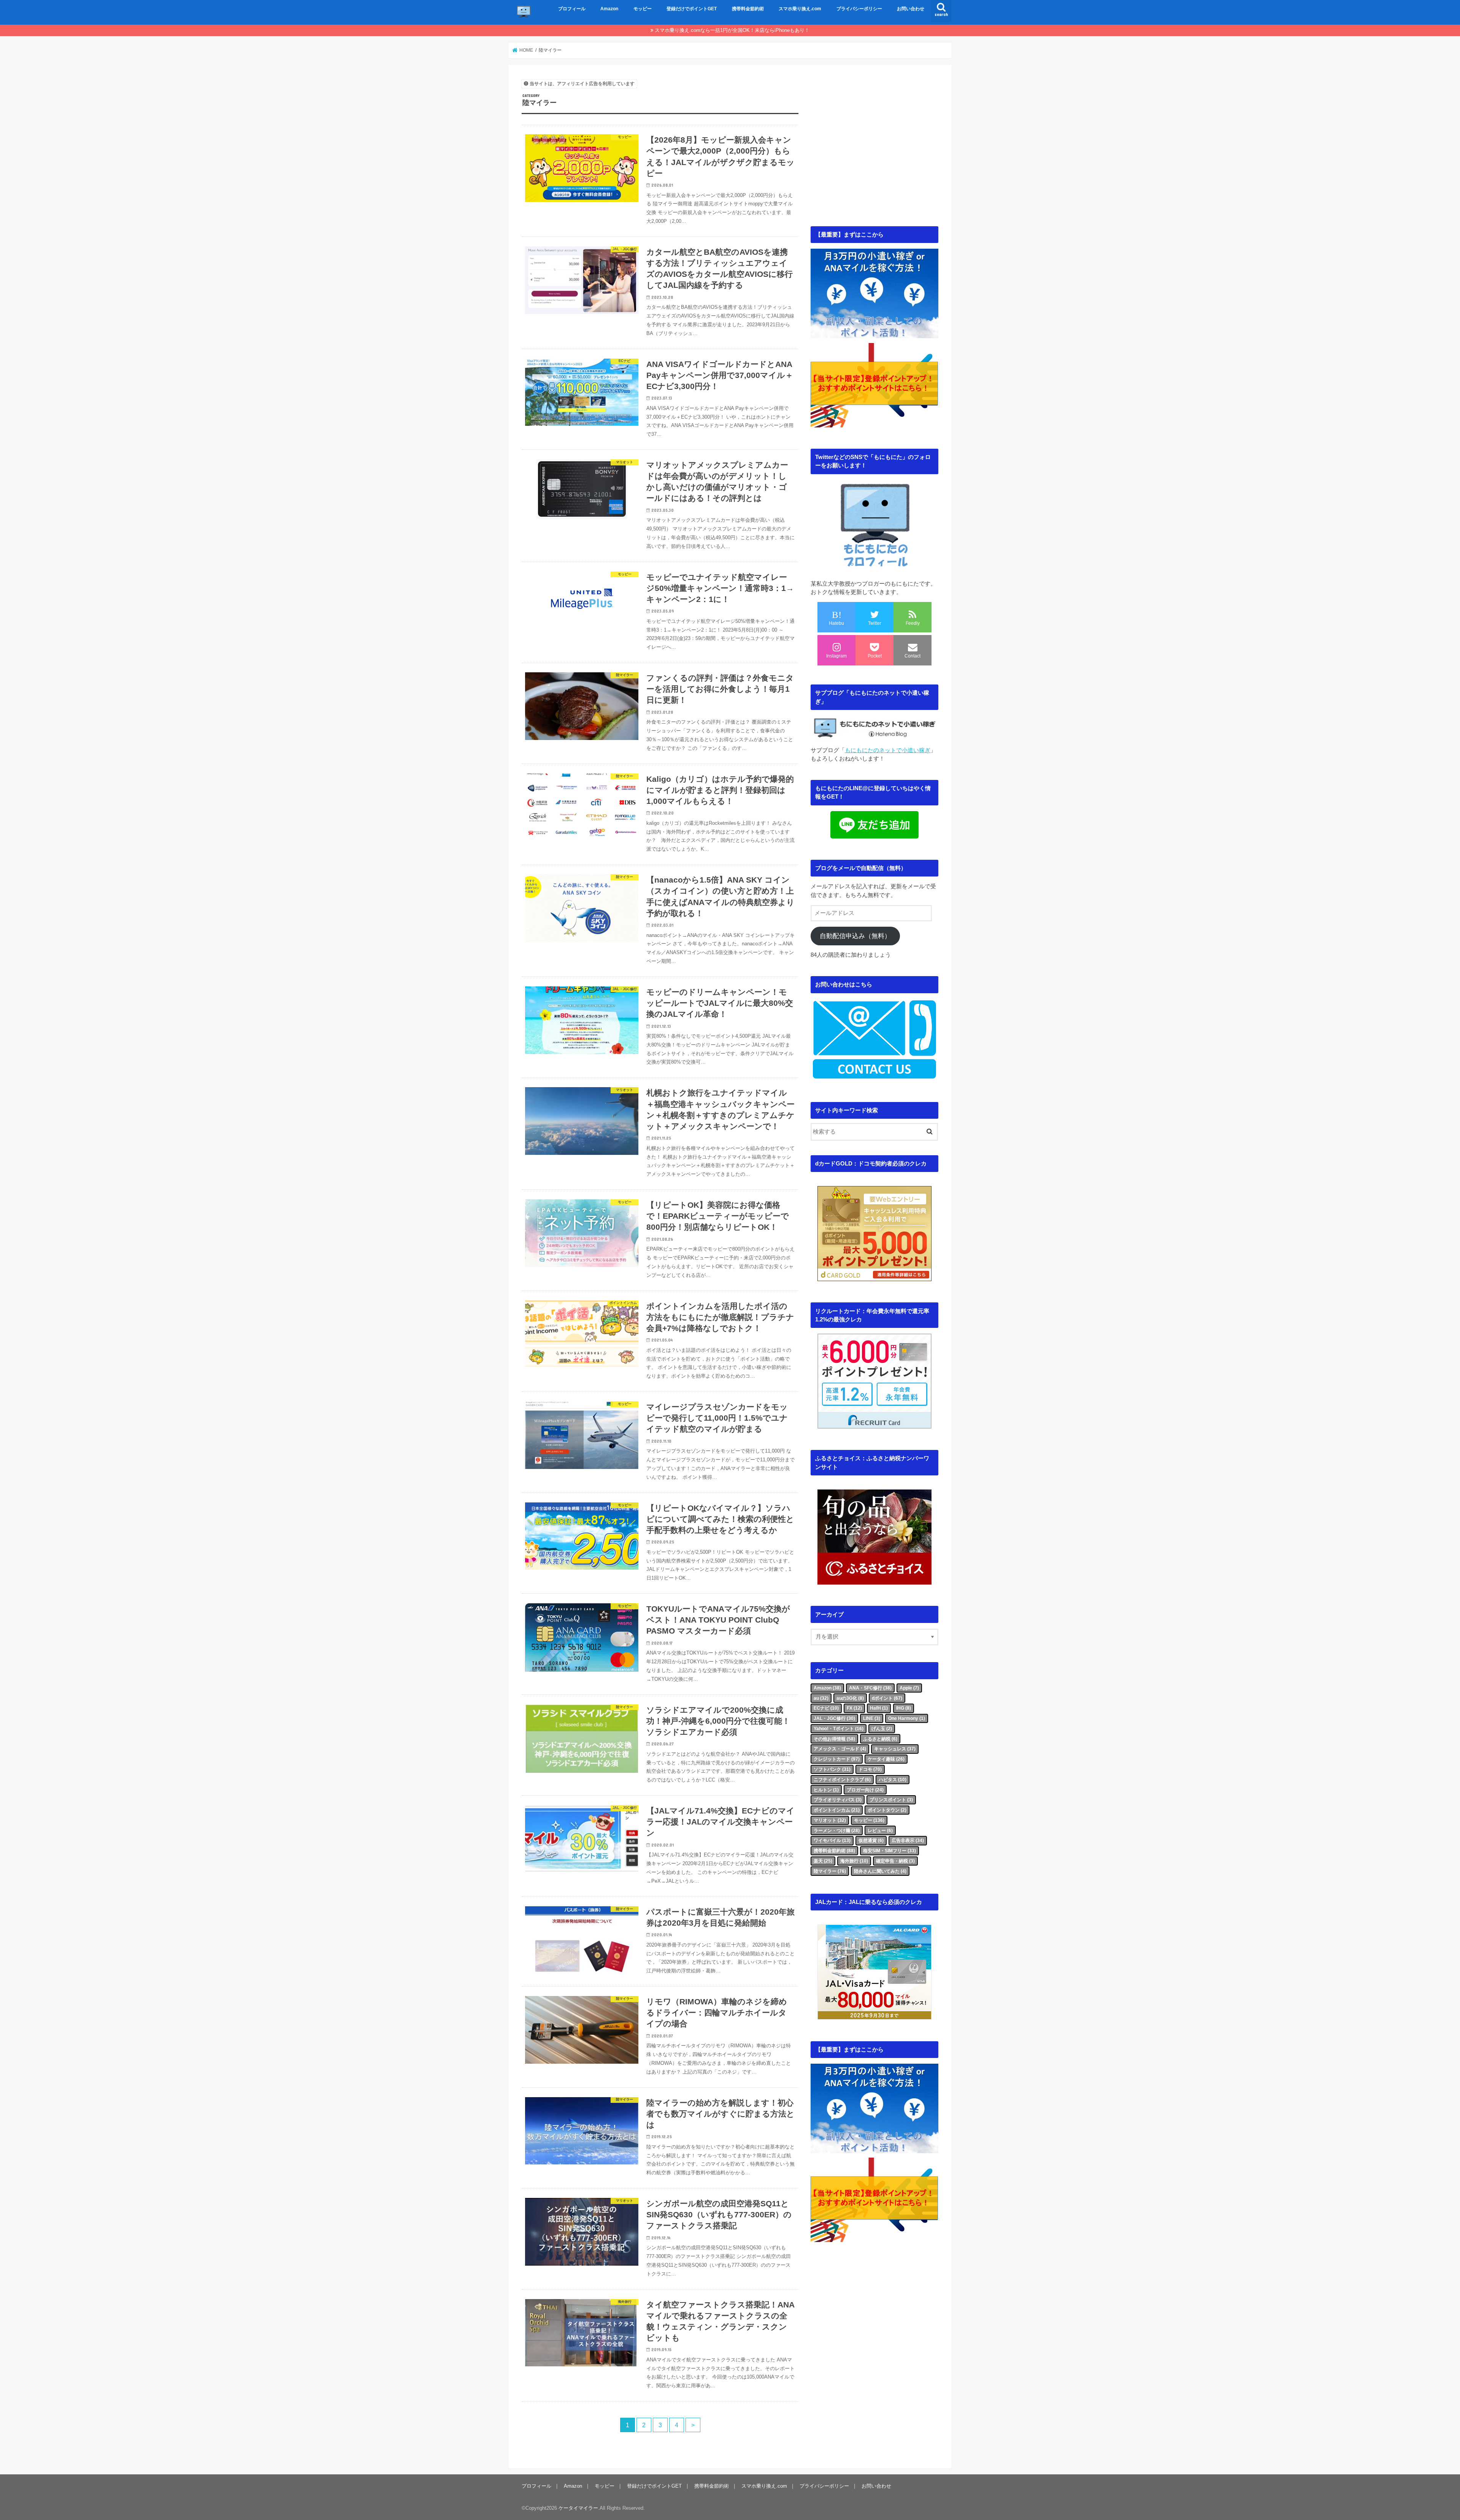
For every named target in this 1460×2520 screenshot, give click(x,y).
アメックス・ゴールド (840, 1749)
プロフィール (572, 9)
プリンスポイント (891, 1800)
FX (854, 1708)
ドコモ (870, 1769)
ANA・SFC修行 (870, 1688)
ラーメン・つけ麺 (837, 1831)
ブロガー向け (865, 1790)
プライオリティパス (838, 1800)
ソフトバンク (832, 1769)
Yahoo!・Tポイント (839, 1729)
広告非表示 (908, 1840)
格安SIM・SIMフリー (889, 1851)
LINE (872, 1718)
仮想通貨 (871, 1840)
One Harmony (907, 1718)
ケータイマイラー (578, 2508)
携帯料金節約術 (748, 9)
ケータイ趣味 (886, 1759)
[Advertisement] (874, 154)
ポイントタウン (887, 1810)
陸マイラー (830, 1871)
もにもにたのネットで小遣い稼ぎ (888, 750)
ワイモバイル (832, 1840)
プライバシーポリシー (859, 9)
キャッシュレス (895, 1749)
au (821, 1698)
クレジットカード (837, 1759)
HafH (879, 1708)
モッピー (643, 9)
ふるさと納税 (880, 1739)
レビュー (880, 1831)
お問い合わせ (911, 9)
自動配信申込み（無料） (855, 936)
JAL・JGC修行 (834, 1718)
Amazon (609, 9)
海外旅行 (854, 1861)
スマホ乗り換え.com (800, 9)
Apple (909, 1688)
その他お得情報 (834, 1739)
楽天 (823, 1861)
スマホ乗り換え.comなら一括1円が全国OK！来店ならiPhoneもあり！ (732, 30)
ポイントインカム (837, 1810)
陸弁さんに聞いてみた (880, 1871)
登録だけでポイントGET (692, 9)
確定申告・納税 (895, 1861)
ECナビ (826, 1708)
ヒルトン (826, 1790)
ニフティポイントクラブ (842, 1780)
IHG (904, 1708)
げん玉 (882, 1729)
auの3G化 (850, 1698)
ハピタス (893, 1780)
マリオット (830, 1820)
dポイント (887, 1698)
